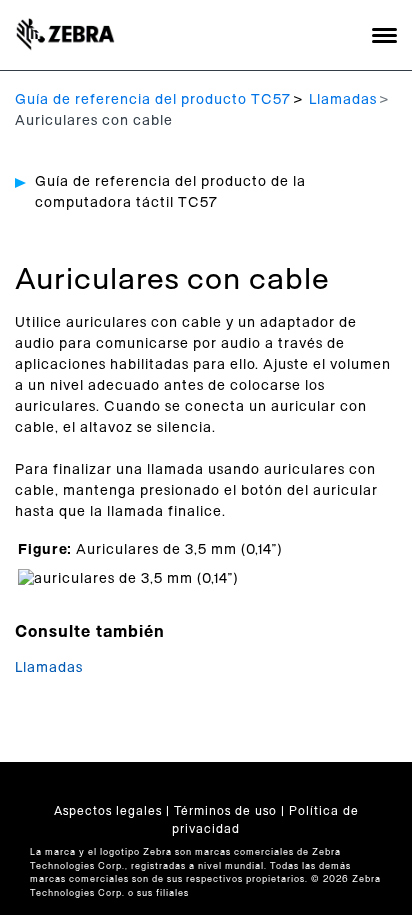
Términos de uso (225, 811)
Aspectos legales (108, 811)
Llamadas (343, 100)
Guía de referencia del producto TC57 (153, 100)
